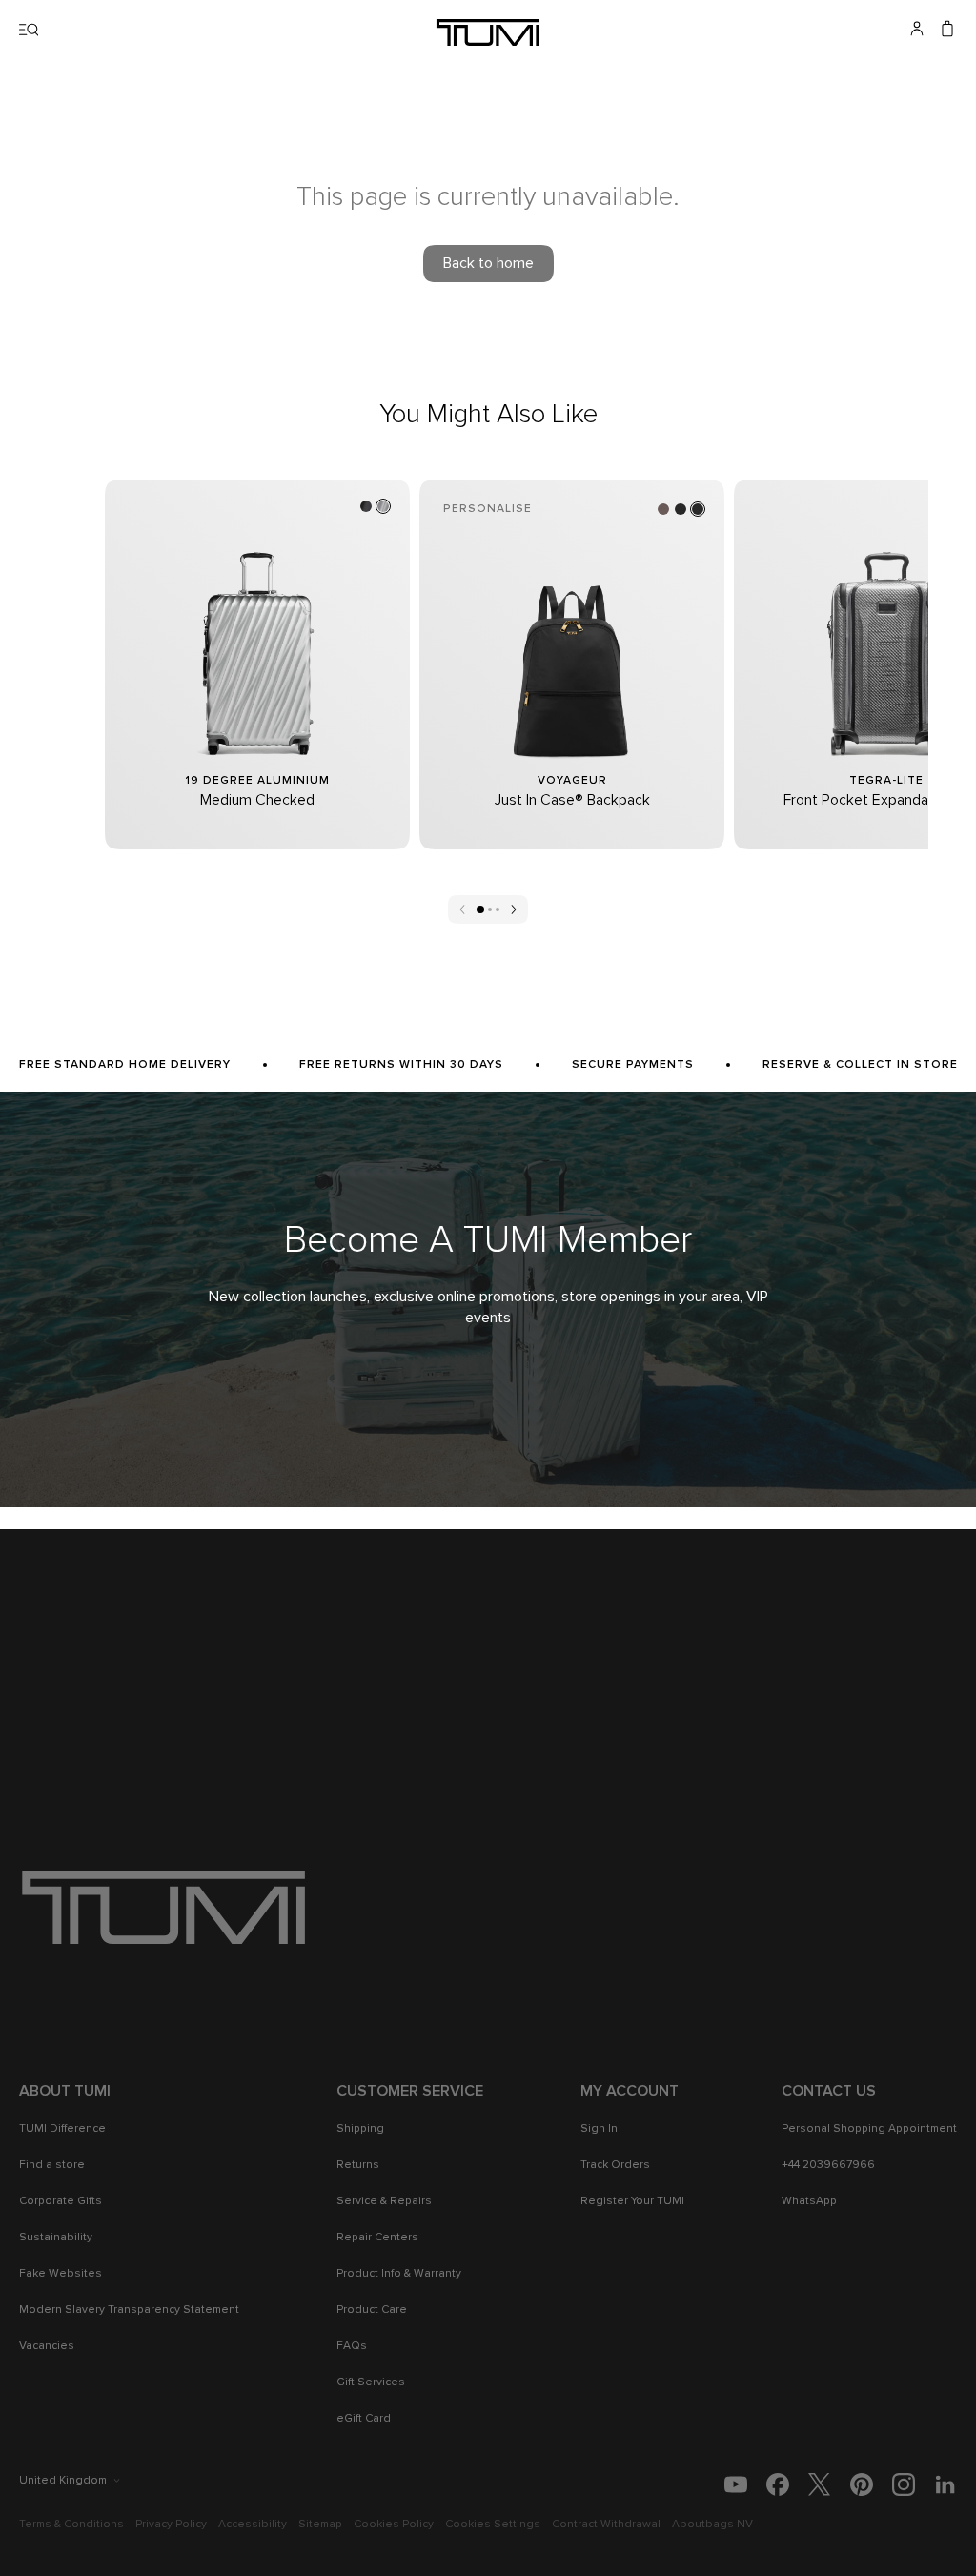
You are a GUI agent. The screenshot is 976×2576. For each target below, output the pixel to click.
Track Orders (615, 2165)
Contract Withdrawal (606, 2525)
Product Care (372, 2310)
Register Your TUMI (632, 2201)
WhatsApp (809, 2201)
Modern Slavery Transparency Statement (129, 2310)
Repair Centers (377, 2238)
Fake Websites (61, 2274)
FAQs (352, 2346)
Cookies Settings (493, 2525)
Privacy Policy (171, 2525)
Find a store (52, 2165)
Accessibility (253, 2525)
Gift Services (371, 2382)
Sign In (599, 2129)
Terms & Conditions (71, 2525)
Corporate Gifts (61, 2201)
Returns (358, 2165)
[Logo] (488, 32)
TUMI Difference (62, 2129)
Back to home (488, 263)
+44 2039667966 (828, 2165)
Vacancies (47, 2346)
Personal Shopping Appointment (869, 2129)
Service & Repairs (384, 2201)
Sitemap (320, 2525)
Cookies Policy (394, 2525)
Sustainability (56, 2238)
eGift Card (364, 2419)
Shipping (360, 2129)
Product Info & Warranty (399, 2274)
